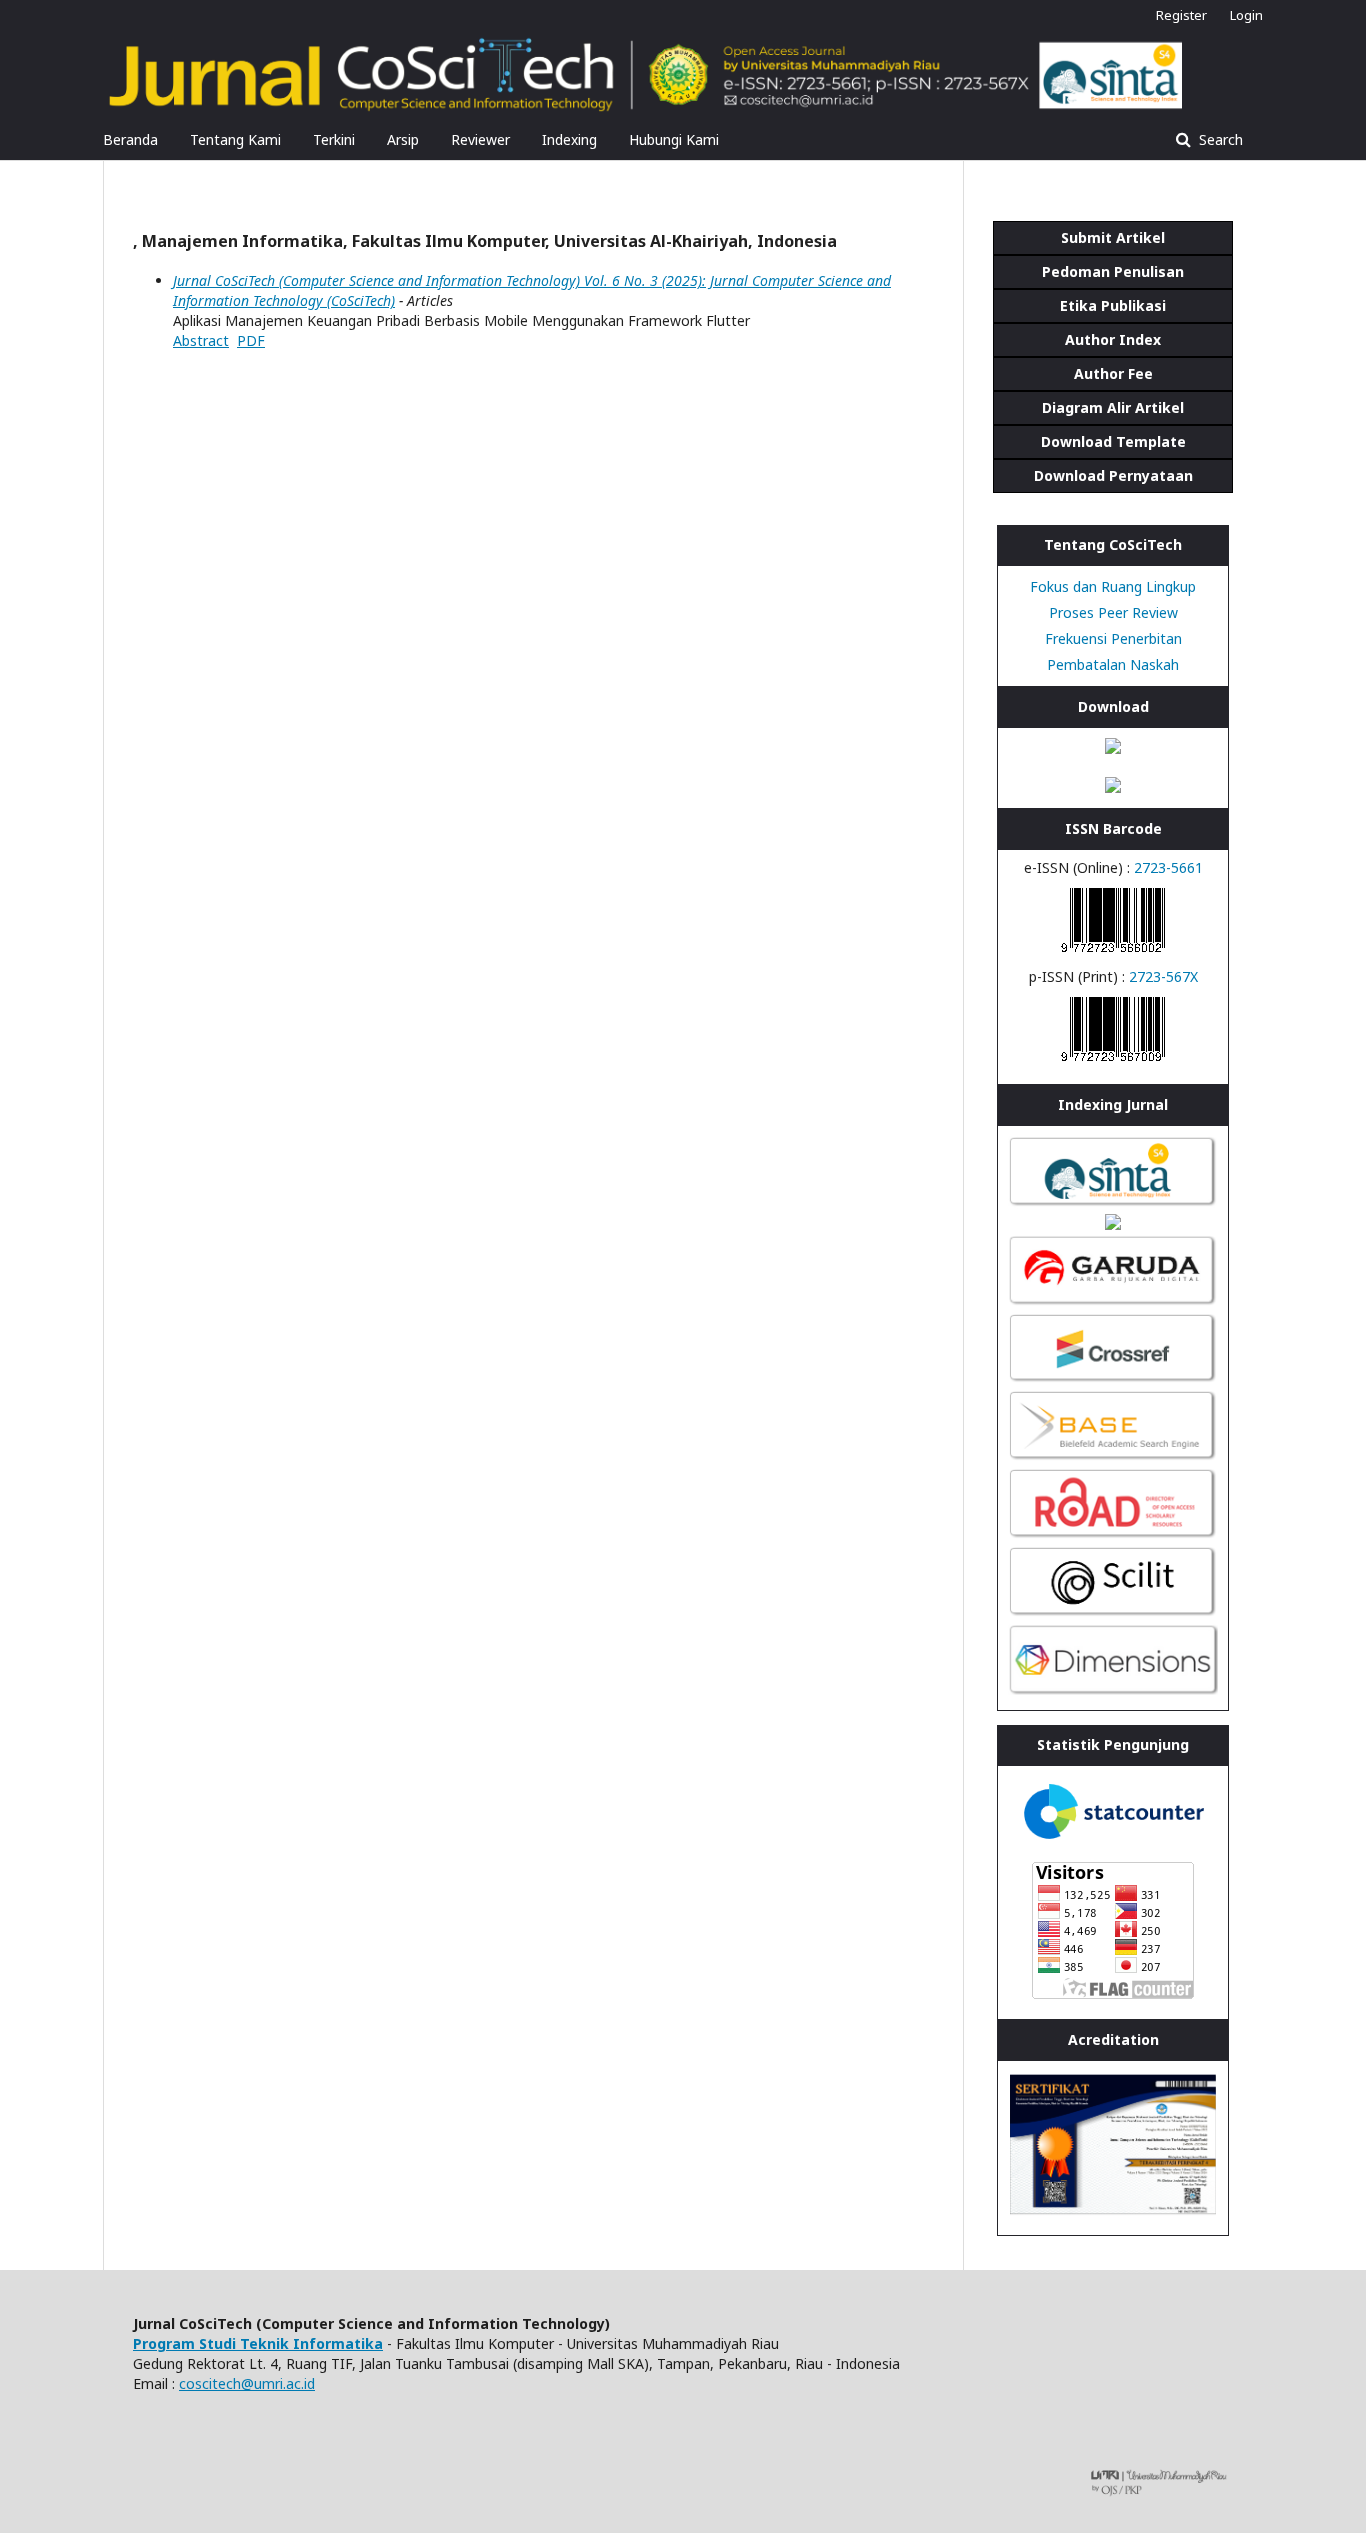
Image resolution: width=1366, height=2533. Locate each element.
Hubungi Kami (674, 139)
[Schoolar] (1113, 1224)
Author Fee (1113, 373)
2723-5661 (1168, 867)
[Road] (1113, 1535)
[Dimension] (1113, 1689)
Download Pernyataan (1113, 475)
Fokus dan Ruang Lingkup (1113, 586)
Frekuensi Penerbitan (1113, 638)
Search (1219, 139)
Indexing (569, 139)
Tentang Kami (235, 139)
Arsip (403, 139)
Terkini (334, 139)
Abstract (201, 340)
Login (1246, 15)
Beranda (130, 139)
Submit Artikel (1113, 237)
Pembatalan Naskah (1113, 664)
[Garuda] (1113, 1302)
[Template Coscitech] (1113, 748)
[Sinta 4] (1113, 1203)
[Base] (1113, 1457)
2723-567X (1163, 976)
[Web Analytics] (1113, 1841)
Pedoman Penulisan (1113, 271)
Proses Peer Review (1113, 612)
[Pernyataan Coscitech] (1113, 787)
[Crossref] (1113, 1379)
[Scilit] (1113, 1613)
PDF (251, 340)
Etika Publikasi (1113, 305)
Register (1181, 15)
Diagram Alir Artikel (1113, 407)
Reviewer (480, 139)
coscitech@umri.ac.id (247, 2383)
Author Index (1113, 339)
